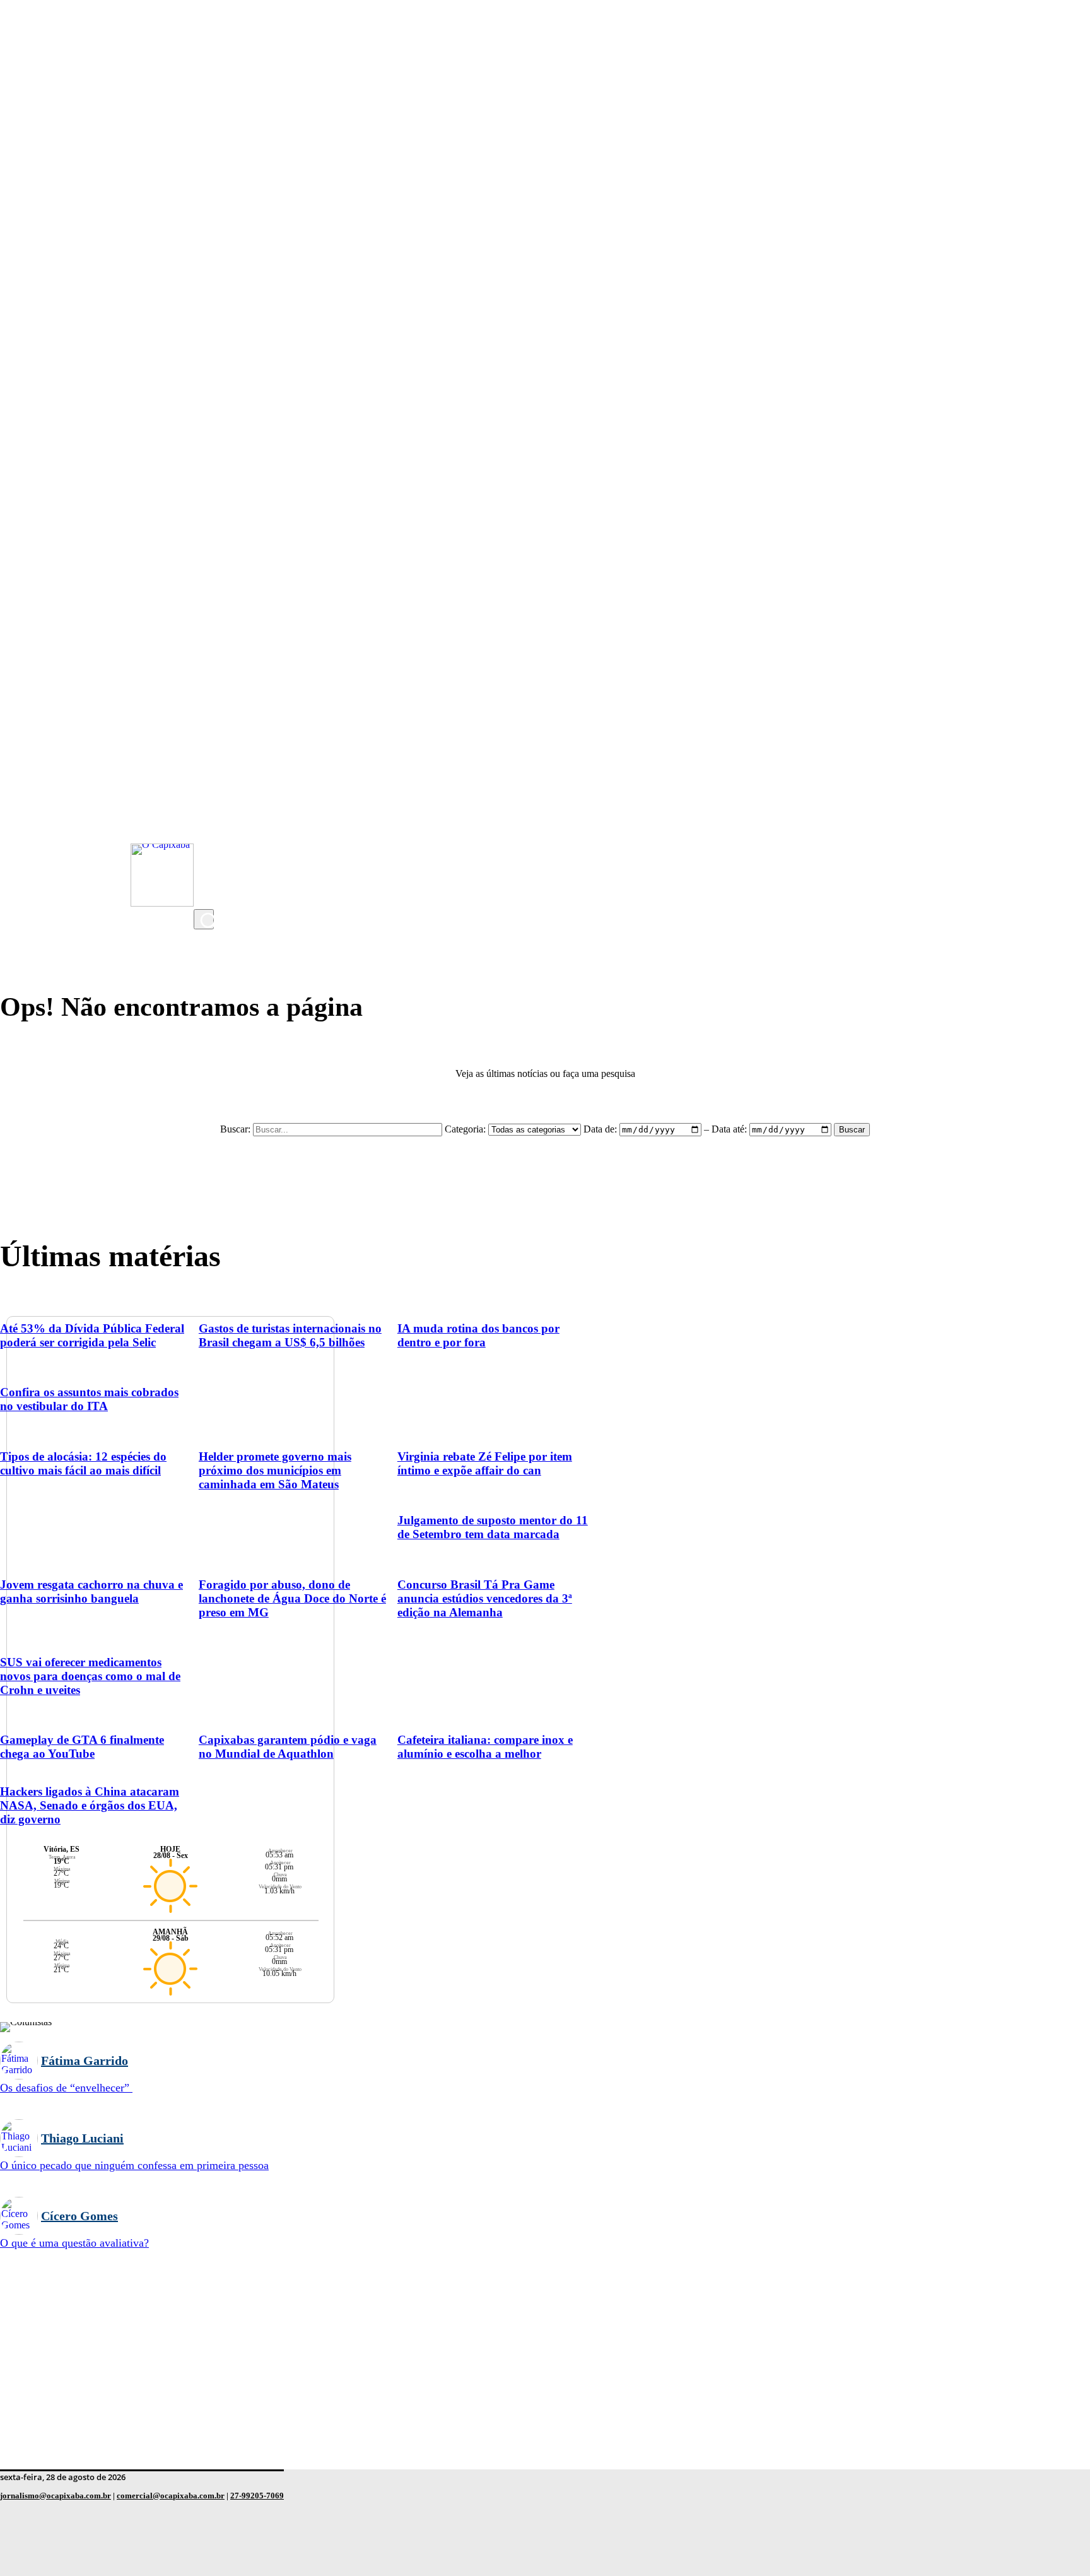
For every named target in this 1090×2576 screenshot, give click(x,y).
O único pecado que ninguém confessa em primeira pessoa (134, 2165)
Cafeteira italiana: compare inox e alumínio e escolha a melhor (485, 1747)
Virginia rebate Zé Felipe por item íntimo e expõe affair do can (485, 1463)
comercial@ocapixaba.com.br (171, 2496)
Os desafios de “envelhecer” (66, 2088)
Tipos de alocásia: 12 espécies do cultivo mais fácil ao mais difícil (83, 1463)
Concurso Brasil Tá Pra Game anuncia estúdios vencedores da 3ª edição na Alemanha (485, 1598)
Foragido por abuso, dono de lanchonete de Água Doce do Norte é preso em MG (292, 1598)
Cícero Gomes (79, 2216)
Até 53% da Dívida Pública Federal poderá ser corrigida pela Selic (92, 1335)
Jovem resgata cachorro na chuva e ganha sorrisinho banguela (91, 1591)
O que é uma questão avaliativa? (74, 2243)
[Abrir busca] (204, 919)
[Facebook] (206, 846)
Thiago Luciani (82, 2138)
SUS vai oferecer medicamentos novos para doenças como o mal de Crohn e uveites (90, 1676)
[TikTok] (206, 871)
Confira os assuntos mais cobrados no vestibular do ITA (89, 1399)
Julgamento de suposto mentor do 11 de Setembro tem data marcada (493, 1527)
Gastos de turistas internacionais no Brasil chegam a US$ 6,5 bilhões (290, 1335)
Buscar (852, 1130)
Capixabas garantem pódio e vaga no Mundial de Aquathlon (288, 1747)
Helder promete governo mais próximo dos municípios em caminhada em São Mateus (275, 1470)
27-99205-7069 (257, 2496)
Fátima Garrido (85, 2061)
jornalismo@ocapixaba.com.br (56, 2496)
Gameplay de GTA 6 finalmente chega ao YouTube (82, 1747)
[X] (206, 897)
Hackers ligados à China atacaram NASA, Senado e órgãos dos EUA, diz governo (90, 1805)
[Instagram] (206, 796)
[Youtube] (206, 821)
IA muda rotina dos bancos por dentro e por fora (478, 1335)
